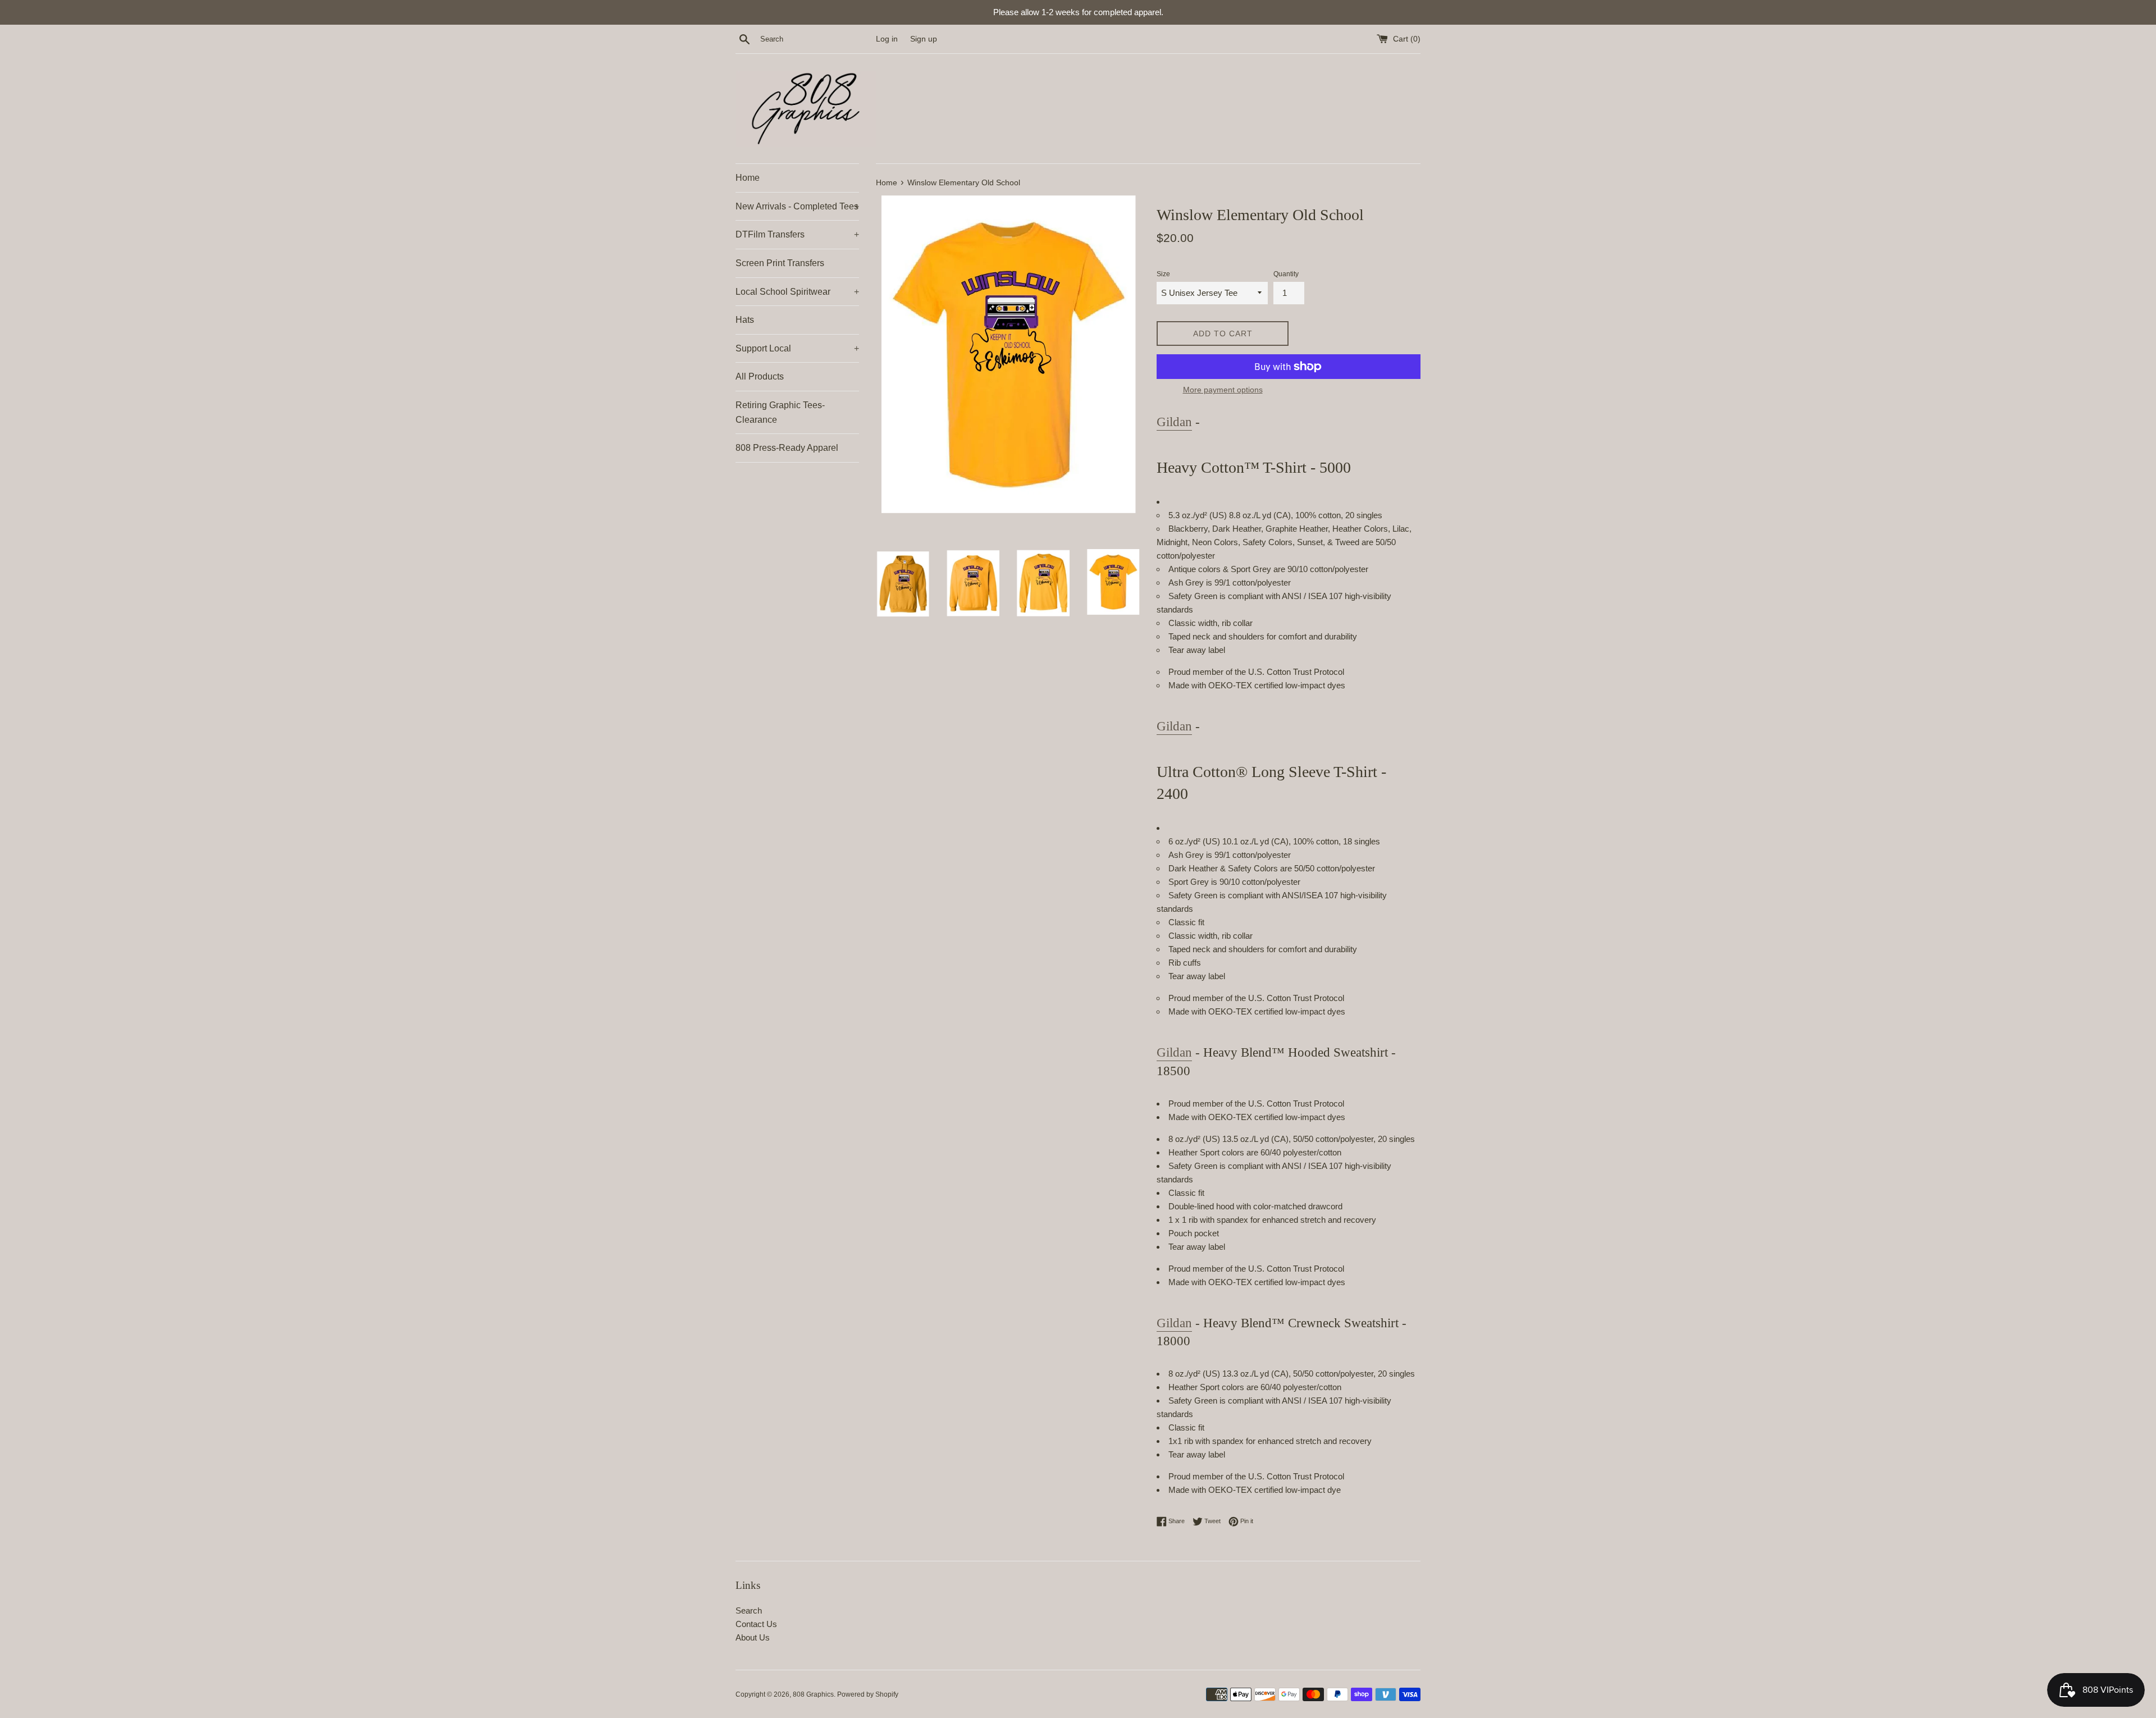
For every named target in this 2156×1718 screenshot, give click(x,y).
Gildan (1174, 422)
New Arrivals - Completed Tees (797, 206)
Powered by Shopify (868, 1694)
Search (749, 1610)
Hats (745, 320)
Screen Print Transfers (780, 263)
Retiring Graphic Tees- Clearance (780, 412)
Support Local (797, 348)
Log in (887, 39)
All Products (760, 376)
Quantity (1286, 274)
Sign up (924, 39)
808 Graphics (813, 1694)
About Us (753, 1637)
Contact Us (756, 1624)
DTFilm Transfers (797, 234)
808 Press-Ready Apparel (787, 448)
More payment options (1223, 390)
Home (748, 178)
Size (1163, 274)
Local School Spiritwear (797, 292)
